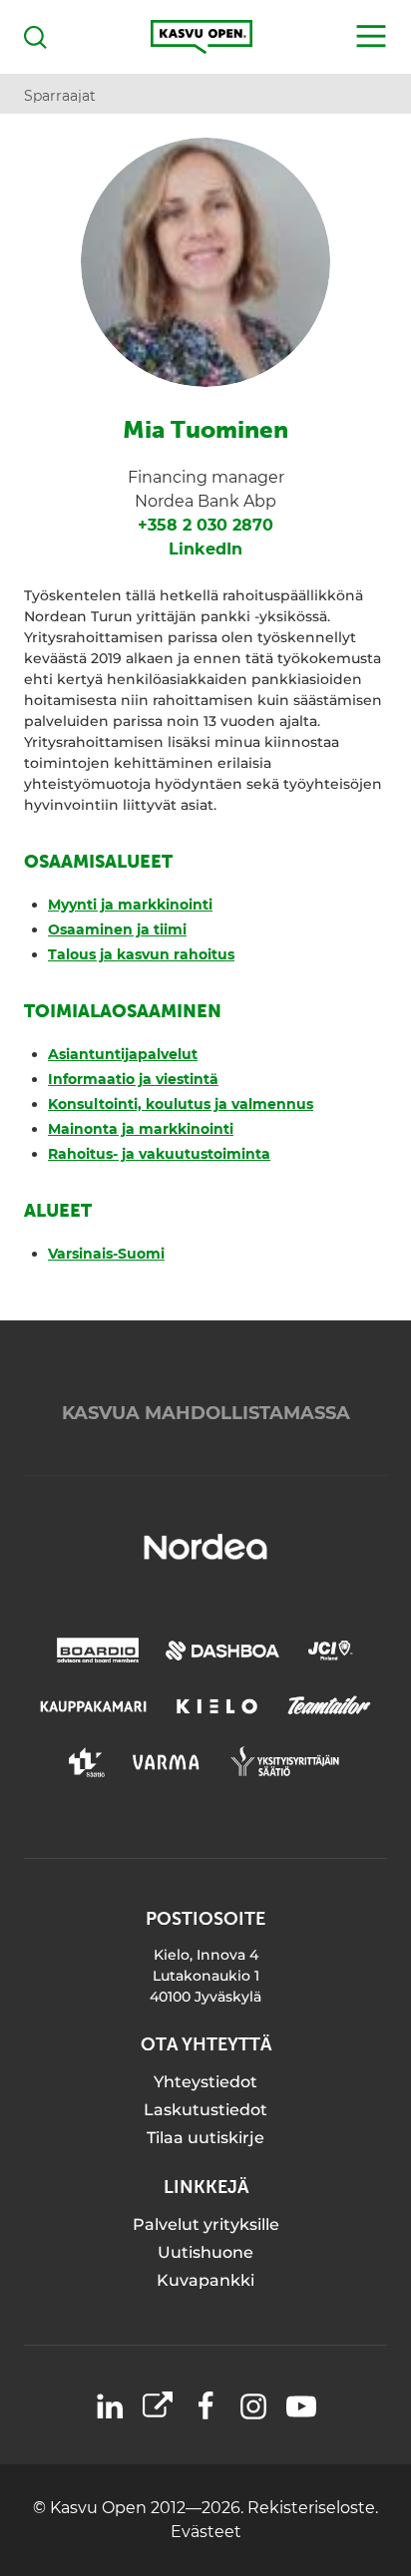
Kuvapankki (205, 2280)
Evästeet (206, 2532)
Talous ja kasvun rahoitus (141, 954)
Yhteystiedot (205, 2082)
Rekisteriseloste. (313, 2508)
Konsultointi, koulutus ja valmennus (181, 1104)
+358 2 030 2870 (205, 525)
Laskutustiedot (205, 2110)
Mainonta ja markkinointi (141, 1129)
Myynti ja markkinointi (130, 905)
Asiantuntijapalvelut (123, 1054)
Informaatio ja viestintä (133, 1079)
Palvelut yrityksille (206, 2224)
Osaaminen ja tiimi (117, 929)
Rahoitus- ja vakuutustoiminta (159, 1154)
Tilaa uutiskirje (205, 2138)
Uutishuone (205, 2252)
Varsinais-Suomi (106, 1254)
